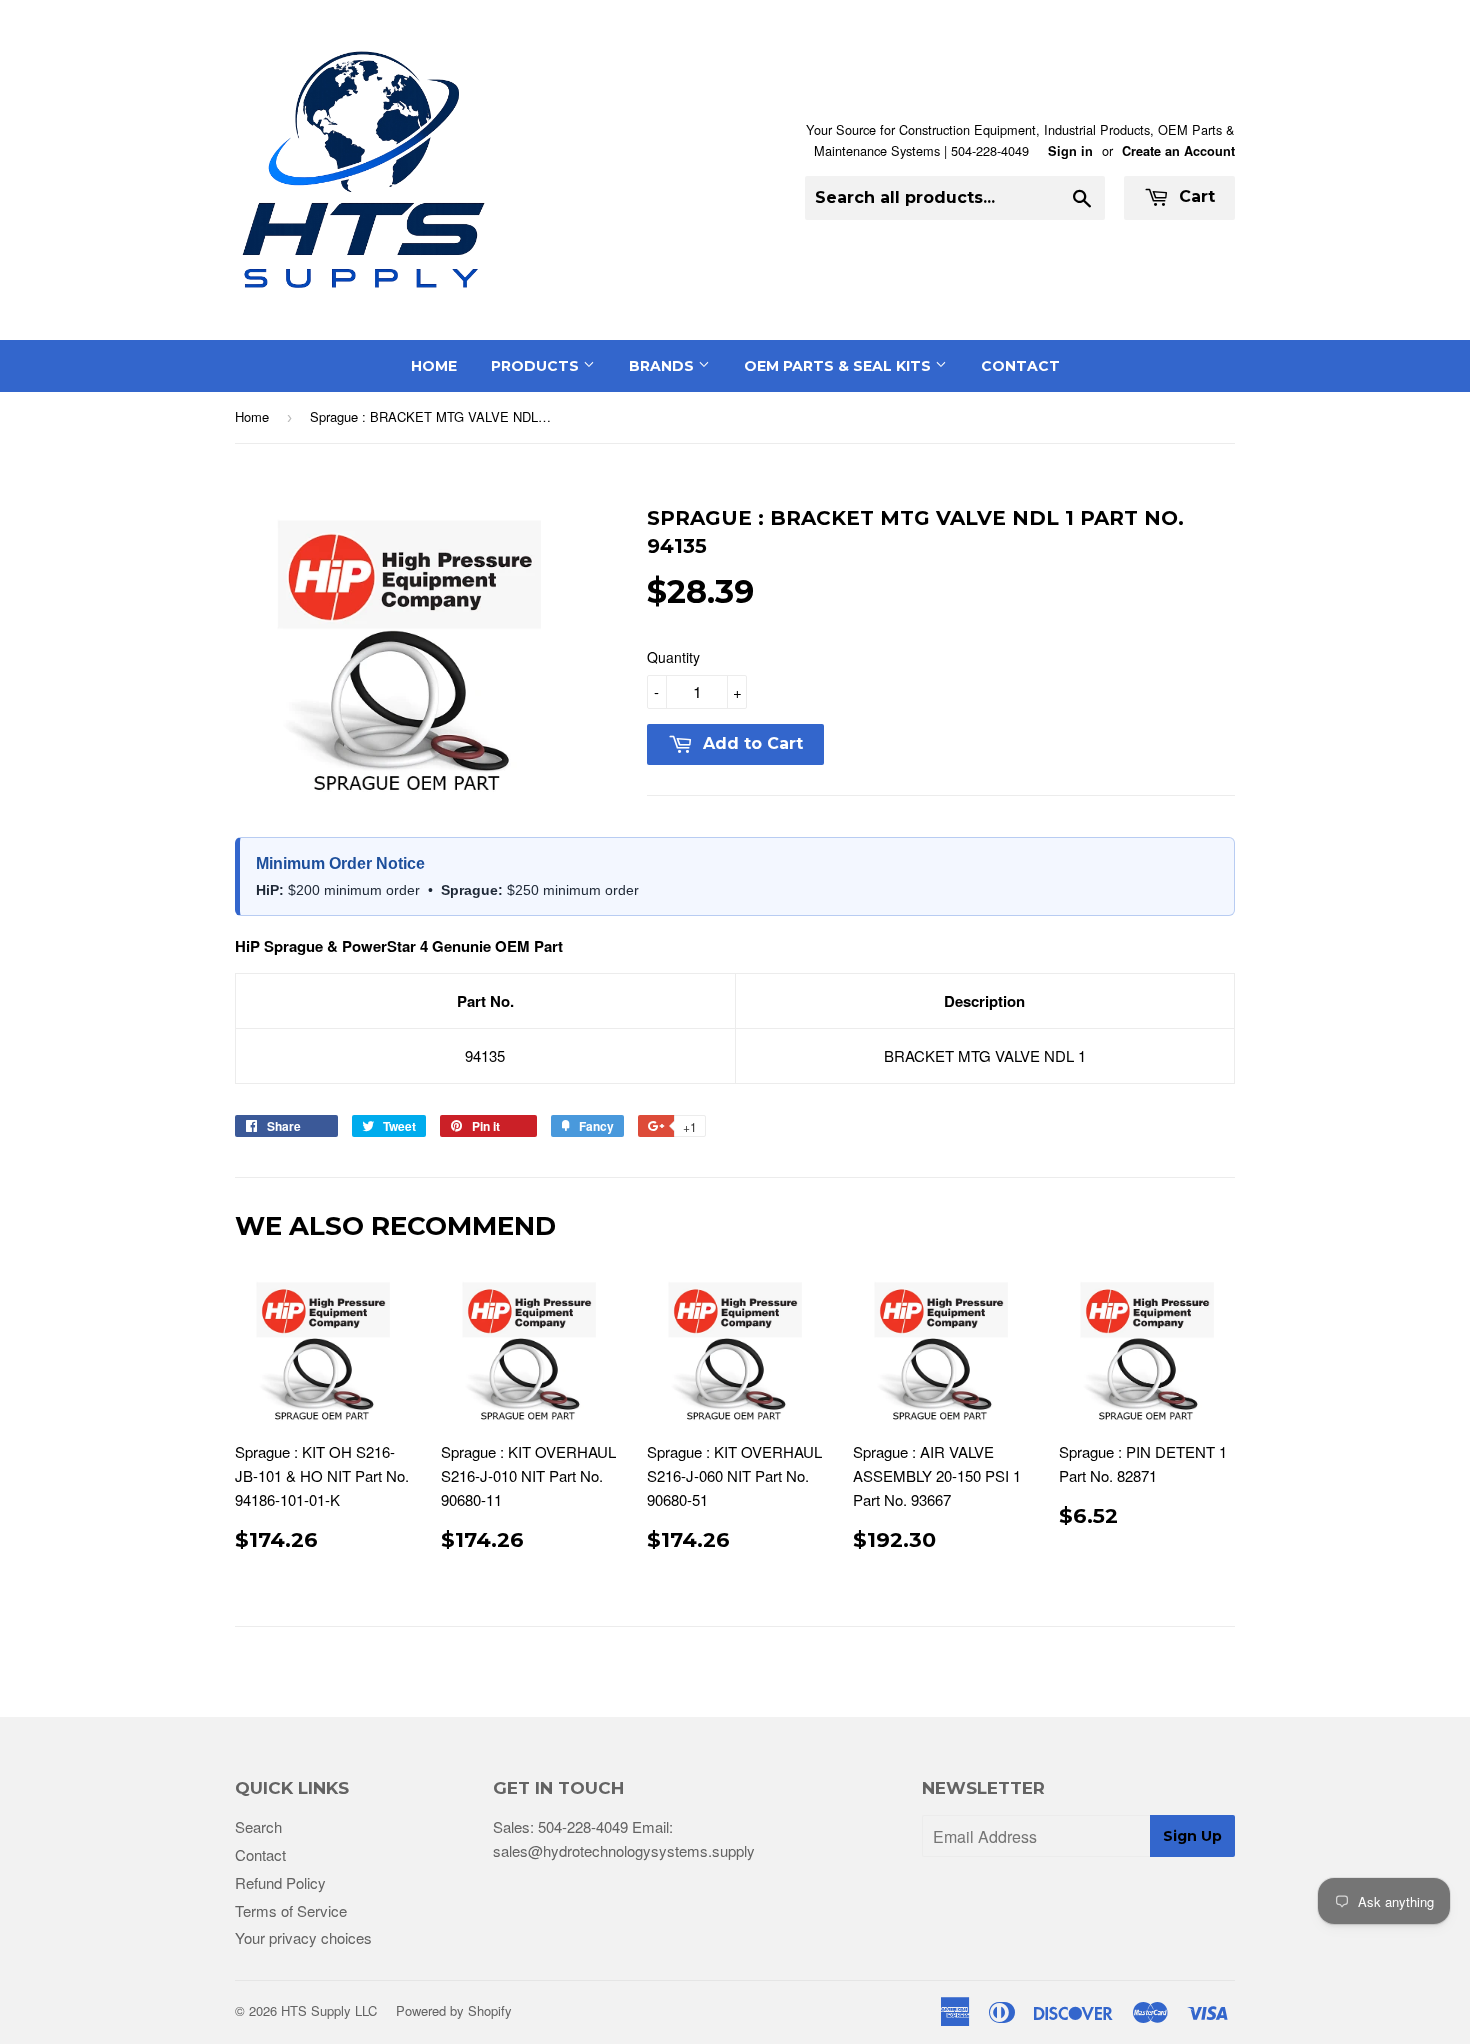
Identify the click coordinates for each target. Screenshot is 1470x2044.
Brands (663, 366)
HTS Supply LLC (329, 2010)
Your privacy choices (303, 1937)
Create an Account (1178, 151)
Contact (1020, 366)
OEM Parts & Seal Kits (839, 366)
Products (537, 366)
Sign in (1070, 151)
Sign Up (1192, 1836)
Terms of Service (291, 1910)
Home (434, 366)
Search (258, 1826)
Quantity (673, 657)
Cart (1194, 196)
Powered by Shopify (454, 2010)
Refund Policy (280, 1882)
